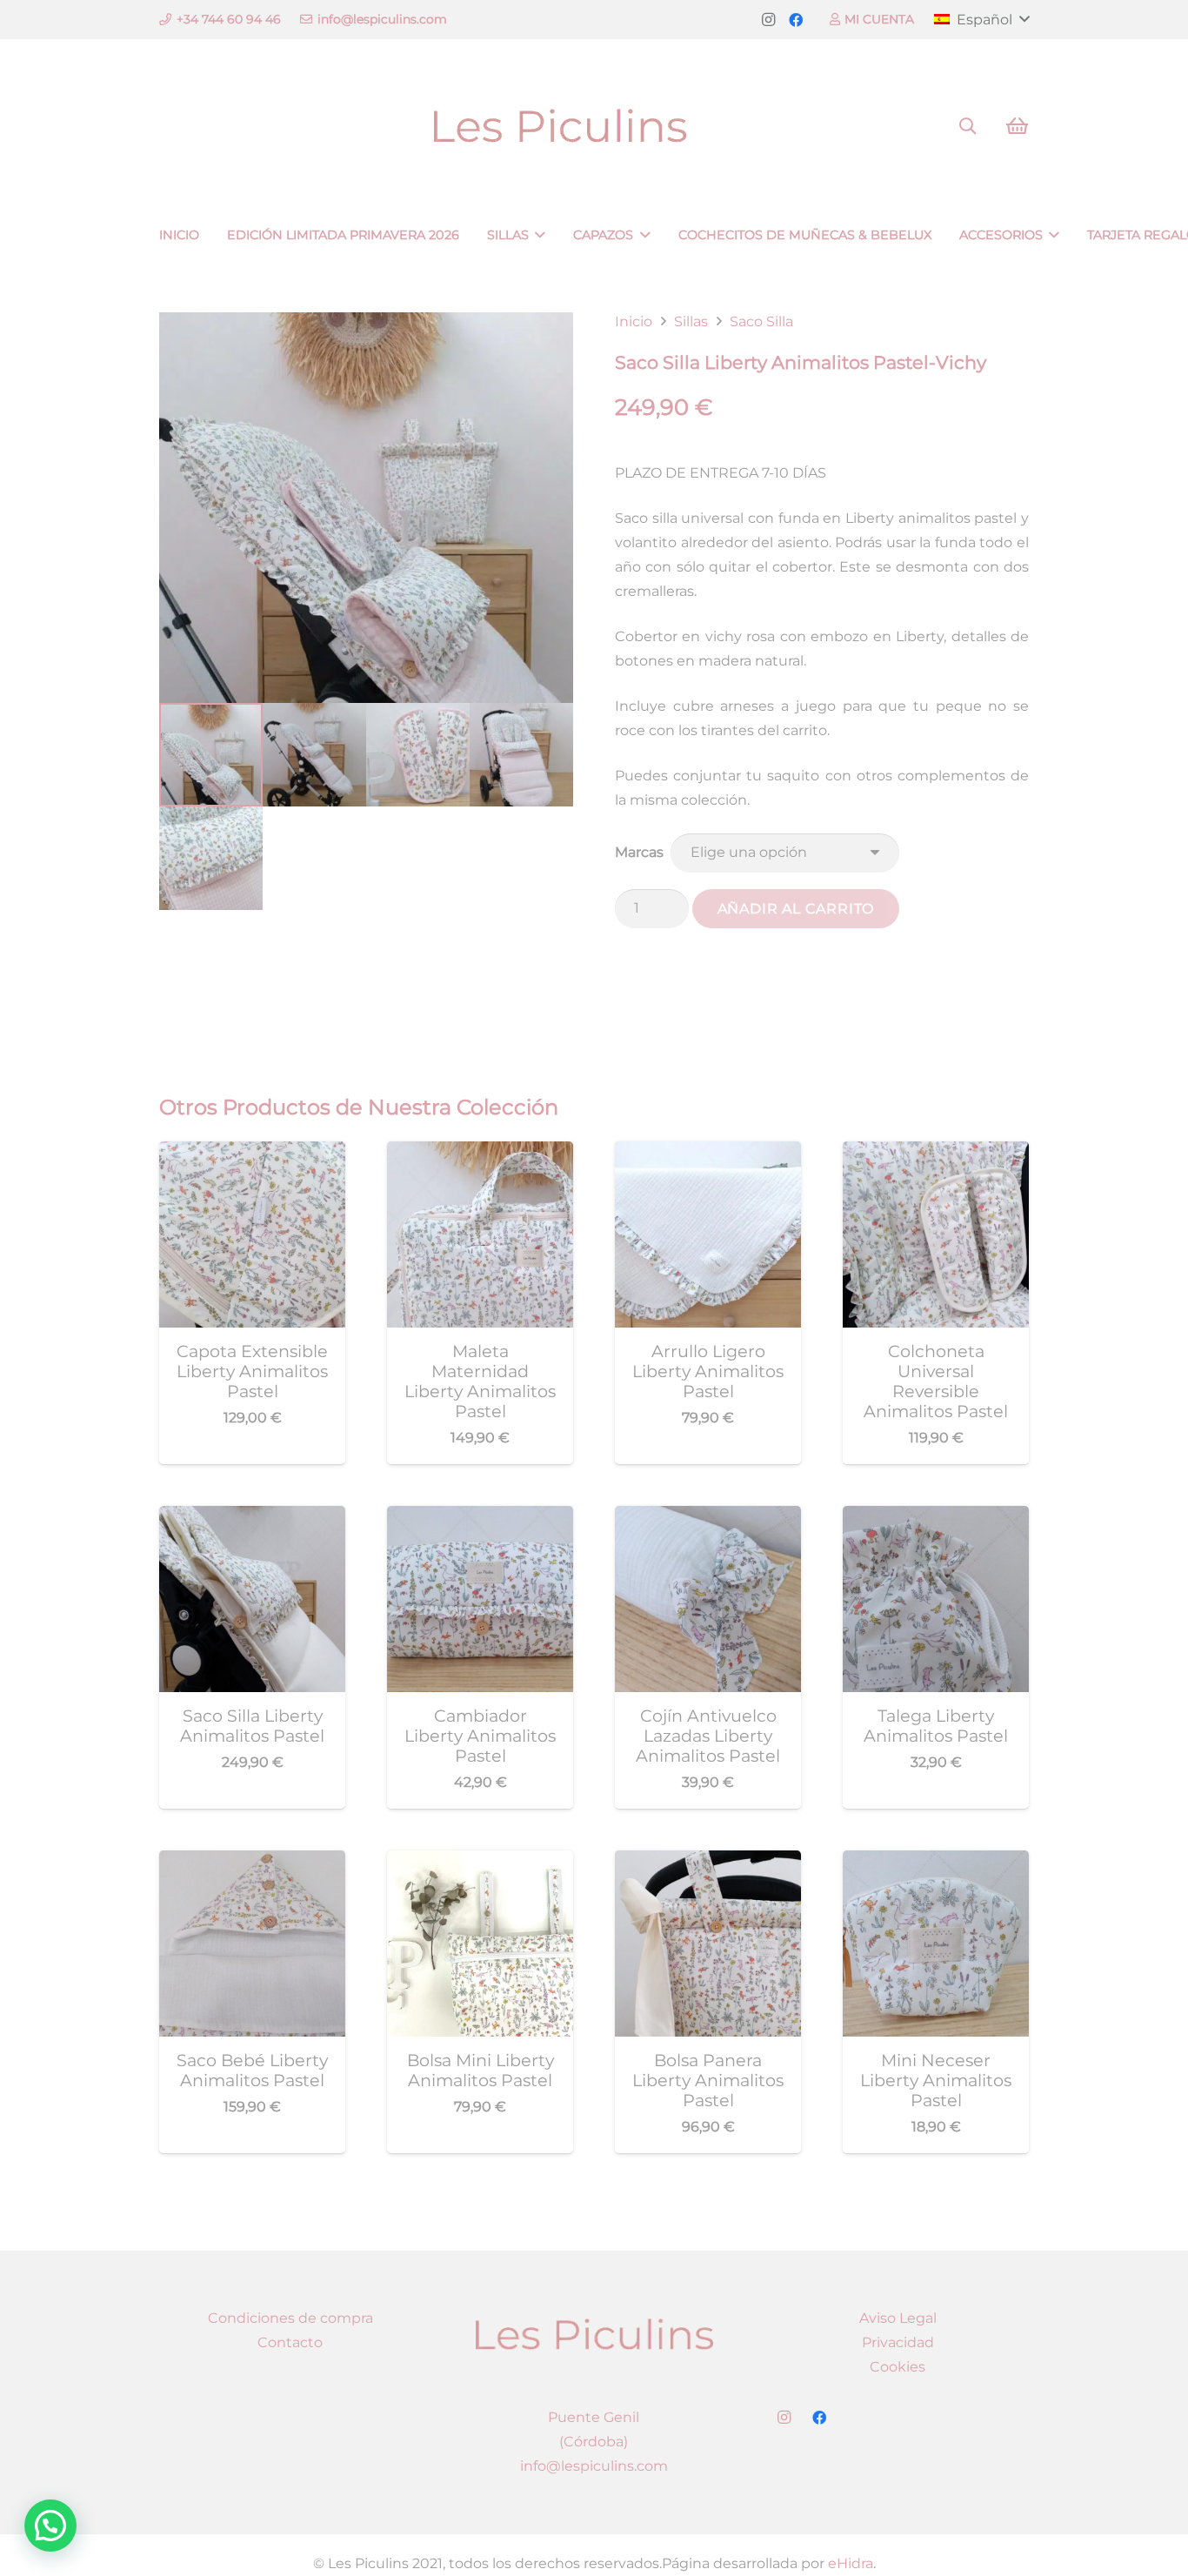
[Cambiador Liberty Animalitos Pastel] (480, 1518)
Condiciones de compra (290, 2318)
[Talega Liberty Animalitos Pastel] (936, 1518)
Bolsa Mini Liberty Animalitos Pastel (481, 2070)
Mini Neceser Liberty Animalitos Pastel (936, 2080)
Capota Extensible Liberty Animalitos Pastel (252, 1371)
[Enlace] (594, 127)
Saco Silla (761, 321)
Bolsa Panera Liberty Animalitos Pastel (708, 2080)
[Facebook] (796, 20)
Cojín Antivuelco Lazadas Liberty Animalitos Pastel (708, 1736)
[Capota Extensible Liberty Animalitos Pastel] (252, 1153)
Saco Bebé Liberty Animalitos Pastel (252, 2070)
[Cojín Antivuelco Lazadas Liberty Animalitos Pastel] (708, 1518)
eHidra (851, 2563)
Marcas (639, 852)
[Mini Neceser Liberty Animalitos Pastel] (936, 1862)
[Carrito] (1017, 126)
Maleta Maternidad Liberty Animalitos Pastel (480, 1381)
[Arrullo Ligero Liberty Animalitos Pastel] (708, 1153)
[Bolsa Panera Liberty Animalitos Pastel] (708, 1862)
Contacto (290, 2342)
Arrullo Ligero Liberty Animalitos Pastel (708, 1371)
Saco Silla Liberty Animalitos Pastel (252, 1726)
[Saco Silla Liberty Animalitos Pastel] (252, 1518)
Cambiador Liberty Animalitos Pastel (480, 1736)
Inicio (634, 321)
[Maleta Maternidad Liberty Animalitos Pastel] (480, 1153)
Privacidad (898, 2342)
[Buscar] (968, 127)
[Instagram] (768, 20)
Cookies (898, 2367)
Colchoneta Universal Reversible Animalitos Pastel (936, 1381)
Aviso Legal (898, 2318)
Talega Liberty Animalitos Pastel (936, 1726)
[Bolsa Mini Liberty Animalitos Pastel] (480, 1862)
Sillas (691, 321)
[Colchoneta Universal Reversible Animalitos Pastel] (936, 1153)
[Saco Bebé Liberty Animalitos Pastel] (252, 1862)
